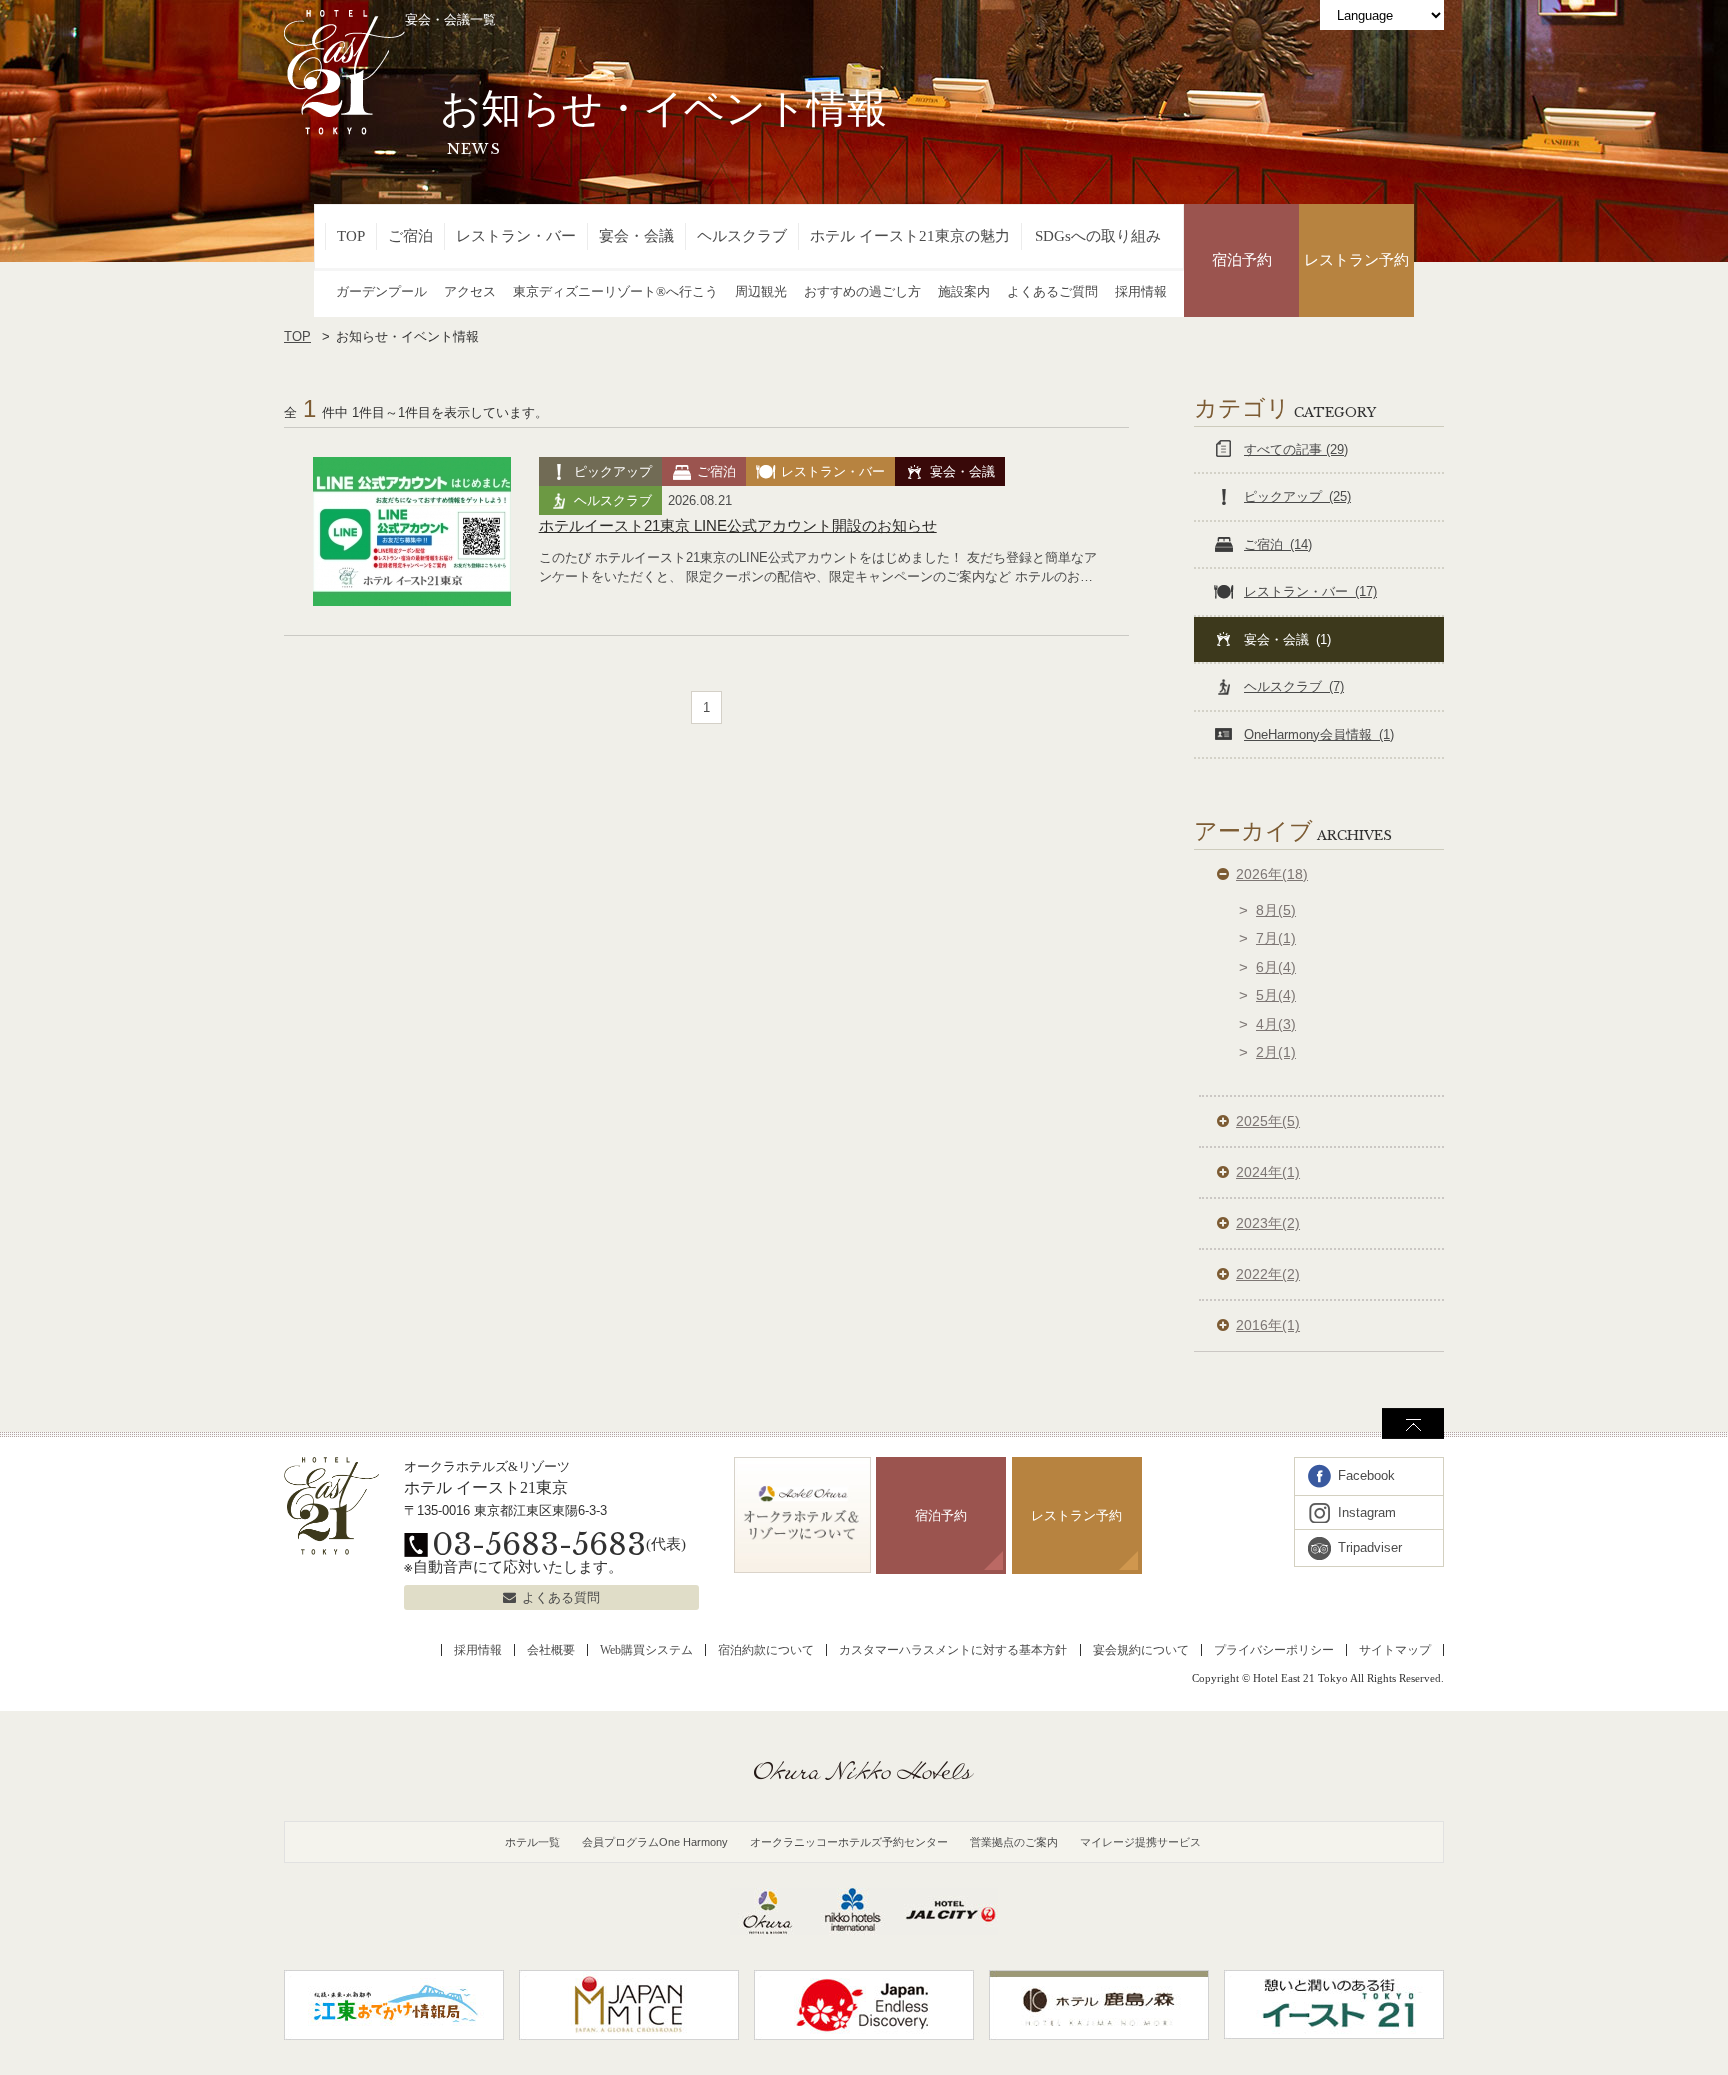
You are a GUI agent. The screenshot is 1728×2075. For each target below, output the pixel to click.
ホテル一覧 (532, 1842)
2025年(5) (1268, 1121)
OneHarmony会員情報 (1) (1319, 734)
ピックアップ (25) (1297, 496)
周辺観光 (761, 291)
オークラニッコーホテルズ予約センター (849, 1842)
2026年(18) (1272, 874)
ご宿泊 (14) (1278, 544)
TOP (351, 236)
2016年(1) (1268, 1325)
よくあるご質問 (1052, 291)
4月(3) (1276, 1024)
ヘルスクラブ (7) (1294, 686)
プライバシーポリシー (1274, 1650)
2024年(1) (1268, 1172)
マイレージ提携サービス (1140, 1842)
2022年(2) (1268, 1274)
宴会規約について (1141, 1650)
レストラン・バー (516, 236)
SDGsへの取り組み (1098, 236)
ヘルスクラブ (742, 236)
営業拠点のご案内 (1014, 1842)
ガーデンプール (381, 291)
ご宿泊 (410, 236)
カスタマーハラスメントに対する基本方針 (953, 1650)
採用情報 (1141, 291)
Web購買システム (646, 1650)
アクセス (470, 291)
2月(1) (1276, 1052)
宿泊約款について (766, 1650)
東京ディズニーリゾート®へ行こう (615, 291)
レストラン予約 (1356, 260)
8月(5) (1276, 910)
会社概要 (551, 1650)
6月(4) (1276, 967)
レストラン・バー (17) (1310, 591)
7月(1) (1276, 938)
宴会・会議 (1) (1287, 639)
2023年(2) (1268, 1223)
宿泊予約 (1242, 260)
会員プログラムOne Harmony (655, 1842)
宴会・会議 (636, 236)
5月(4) (1276, 995)
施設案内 (964, 291)
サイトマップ (1395, 1650)
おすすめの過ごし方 (862, 291)
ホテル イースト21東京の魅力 (910, 236)
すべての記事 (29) (1296, 449)
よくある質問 (561, 1597)
